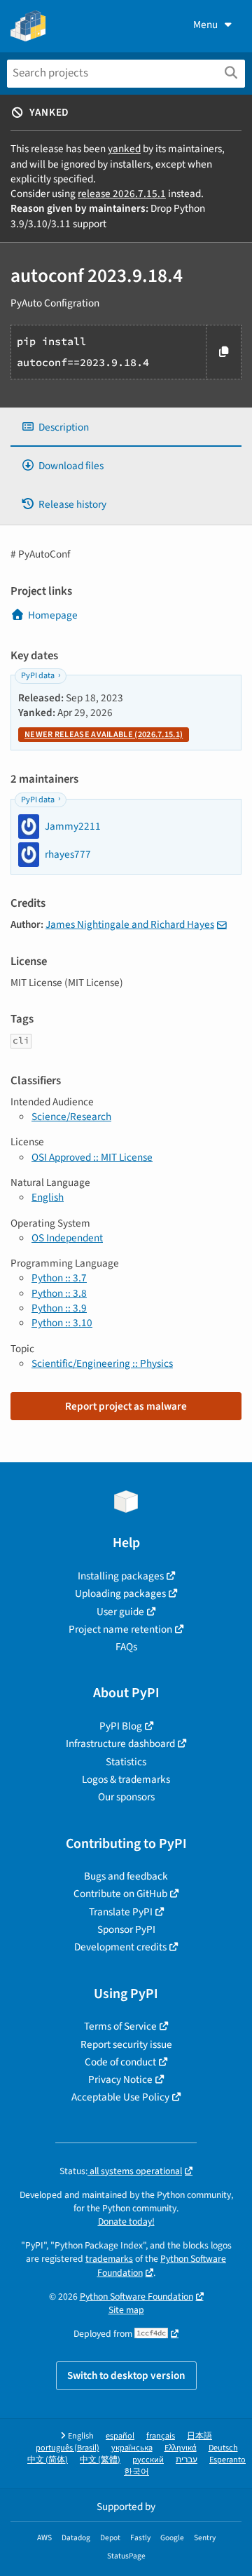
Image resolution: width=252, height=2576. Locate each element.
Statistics (126, 1762)
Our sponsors (126, 1797)
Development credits (120, 1947)
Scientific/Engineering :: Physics (102, 1363)
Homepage (53, 615)
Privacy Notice (120, 2079)
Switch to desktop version (126, 2375)
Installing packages (121, 1576)
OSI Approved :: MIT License (92, 1157)
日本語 (199, 2436)
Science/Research (71, 1117)
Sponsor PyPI (126, 1929)
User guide (120, 1612)
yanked (124, 149)
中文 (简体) (48, 2460)
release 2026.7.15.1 (122, 194)
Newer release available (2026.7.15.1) (104, 735)
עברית (187, 2460)
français (161, 2436)
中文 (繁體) (100, 2460)
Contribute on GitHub (120, 1894)
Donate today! (126, 2221)
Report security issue (126, 2044)
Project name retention (120, 1629)
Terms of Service (120, 2026)
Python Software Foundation (136, 2297)
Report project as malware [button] (126, 1406)
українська (132, 2448)
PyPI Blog (121, 1726)
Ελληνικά (181, 2448)
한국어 (136, 2472)
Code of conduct (120, 2062)
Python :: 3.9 (59, 1308)
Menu (205, 25)
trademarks (109, 2259)
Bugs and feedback (126, 1876)
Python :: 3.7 (59, 1278)
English (48, 1197)
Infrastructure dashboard (120, 1744)
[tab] (126, 427)
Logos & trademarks (126, 1779)
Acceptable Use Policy (120, 2097)
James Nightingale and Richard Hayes (130, 924)
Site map (126, 2310)
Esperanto (227, 2460)
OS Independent (67, 1238)
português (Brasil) (68, 2448)
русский (148, 2460)
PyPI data (38, 676)
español (120, 2436)
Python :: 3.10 (62, 1323)
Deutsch (223, 2448)
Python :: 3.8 (59, 1293)
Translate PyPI (121, 1912)
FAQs (126, 1647)
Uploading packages (120, 1593)
